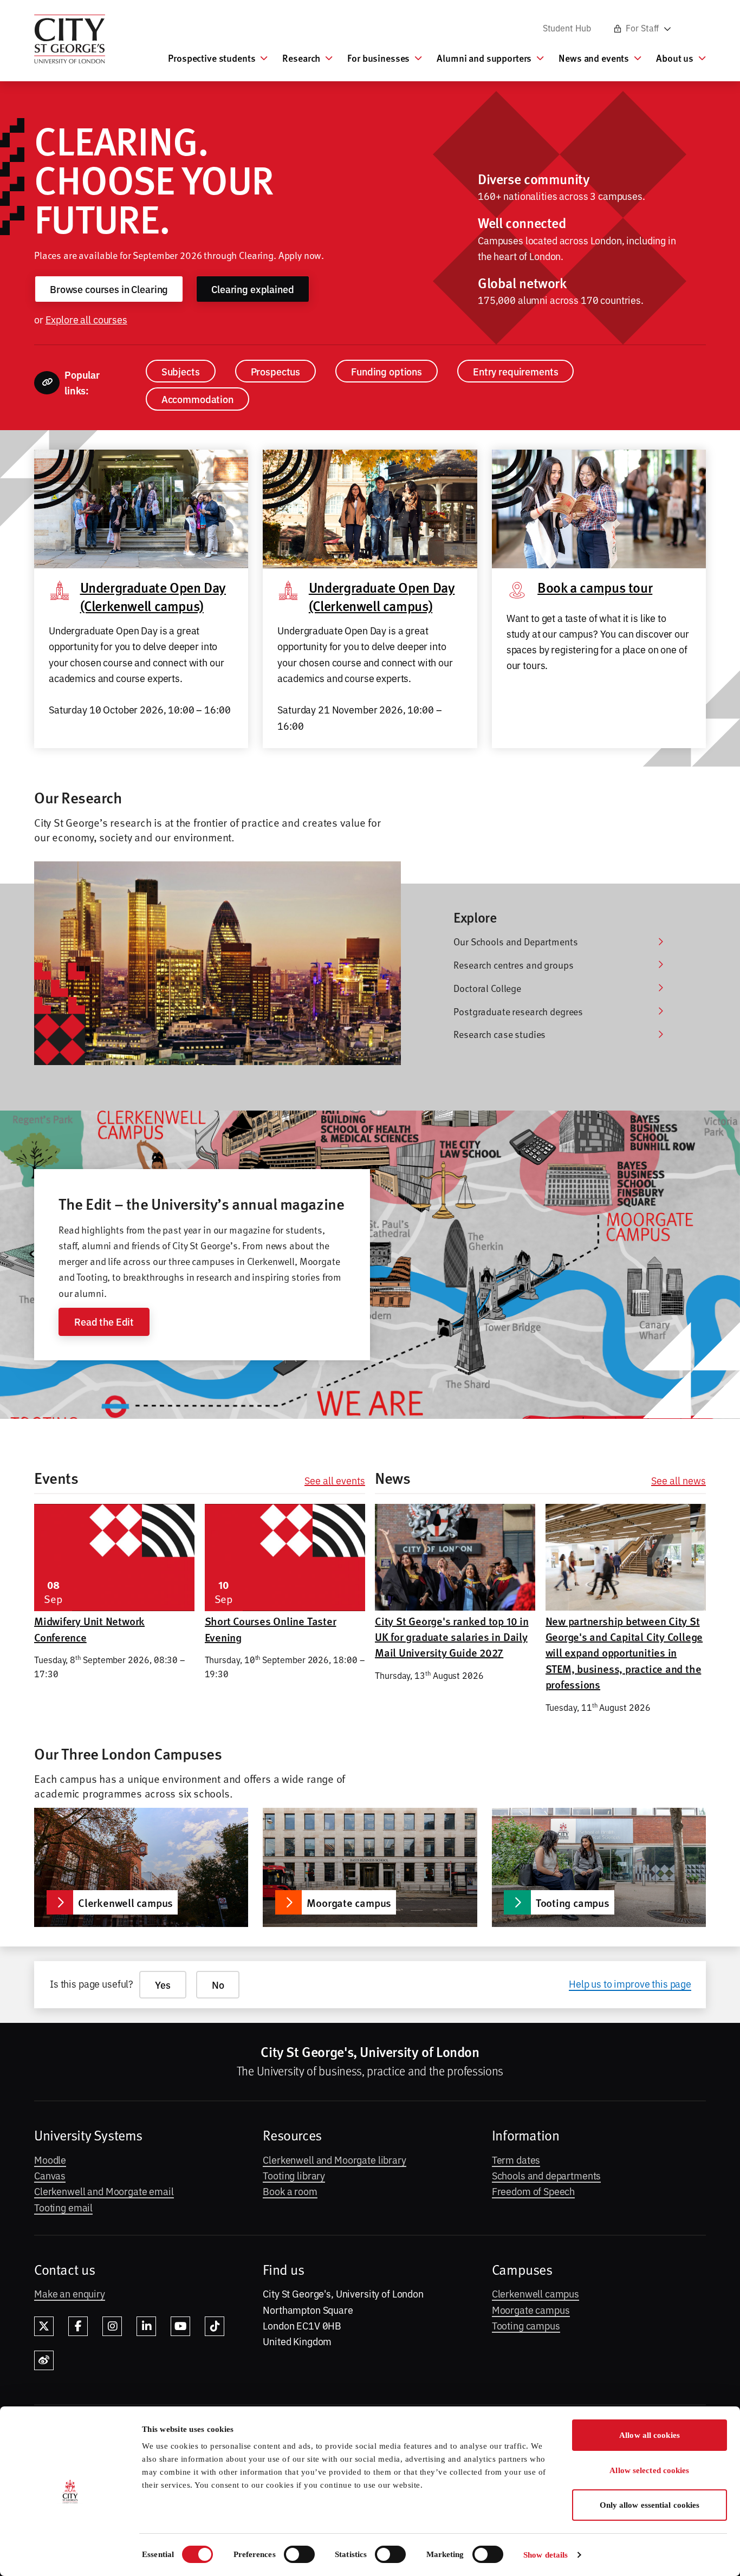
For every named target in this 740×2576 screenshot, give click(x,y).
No (218, 1985)
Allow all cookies (650, 2435)
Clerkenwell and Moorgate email (104, 2191)
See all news (679, 1481)
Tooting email (63, 2207)
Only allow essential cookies (650, 2505)
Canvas (50, 2175)
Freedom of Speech (534, 2191)
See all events (335, 1481)
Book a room (290, 2191)
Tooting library (294, 2175)
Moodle (50, 2159)
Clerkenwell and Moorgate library (334, 2159)
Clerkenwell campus (535, 2293)
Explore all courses (86, 319)
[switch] (299, 2554)
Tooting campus (526, 2325)
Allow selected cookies (649, 2470)
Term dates (516, 2159)
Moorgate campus (531, 2309)
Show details (546, 2555)
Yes (163, 1985)
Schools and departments (547, 2175)
